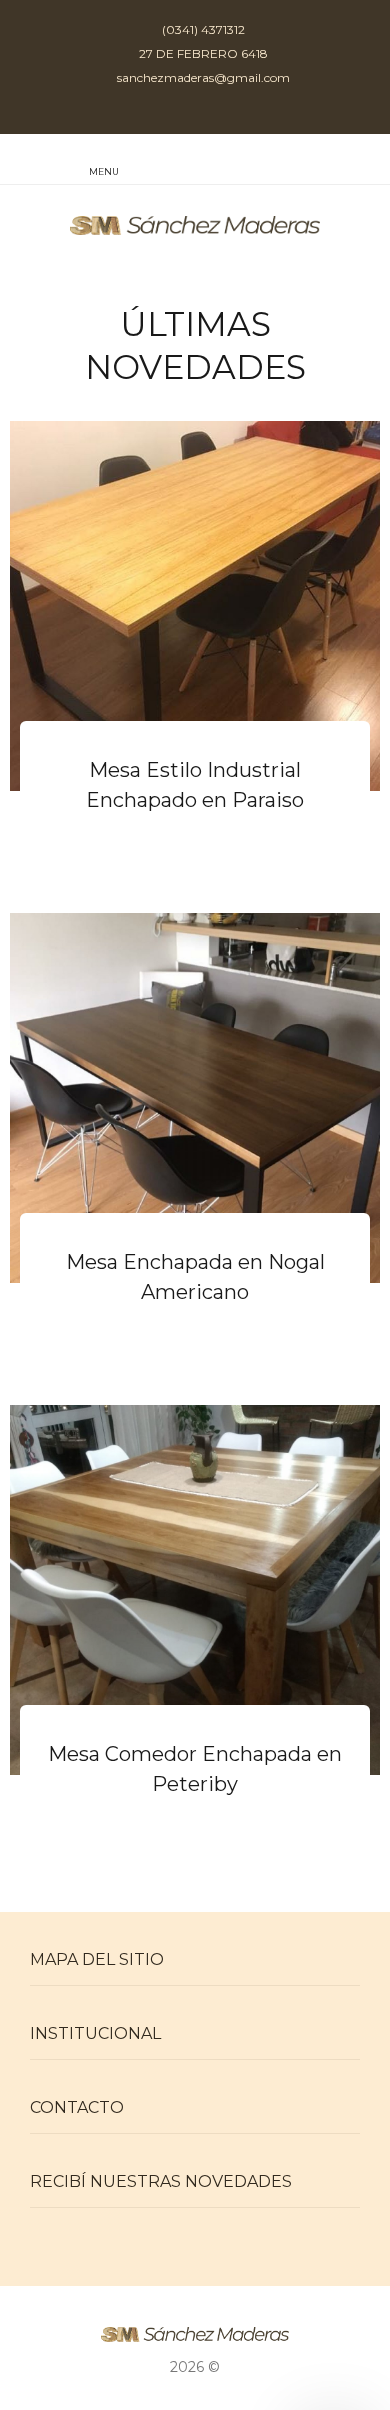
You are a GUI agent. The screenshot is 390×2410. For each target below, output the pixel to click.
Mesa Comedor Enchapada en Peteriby (195, 1769)
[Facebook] (215, 109)
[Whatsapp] (175, 109)
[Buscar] (287, 160)
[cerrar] (369, 162)
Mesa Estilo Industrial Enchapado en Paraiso (195, 785)
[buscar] (328, 160)
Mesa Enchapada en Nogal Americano (195, 1277)
